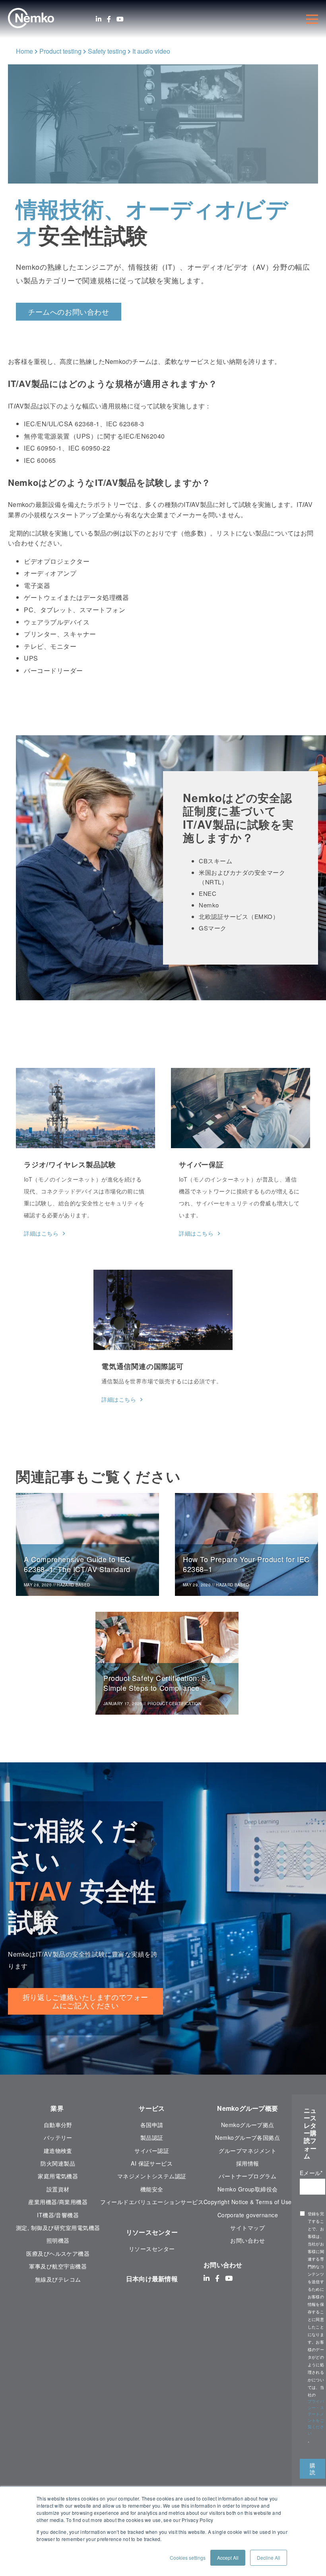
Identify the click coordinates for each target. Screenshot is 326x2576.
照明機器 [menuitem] (58, 2240)
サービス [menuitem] (152, 2108)
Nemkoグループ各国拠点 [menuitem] (247, 2137)
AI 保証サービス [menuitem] (152, 2163)
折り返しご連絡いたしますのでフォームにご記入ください (85, 2001)
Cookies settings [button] (188, 2558)
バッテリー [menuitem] (58, 2137)
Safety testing (107, 51)
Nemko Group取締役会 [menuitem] (248, 2189)
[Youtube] (120, 19)
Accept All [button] (228, 2558)
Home (24, 51)
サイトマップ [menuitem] (247, 2228)
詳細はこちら (41, 1233)
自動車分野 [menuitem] (58, 2125)
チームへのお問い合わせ (69, 311)
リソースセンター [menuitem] (152, 2232)
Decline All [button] (269, 2558)
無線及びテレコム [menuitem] (58, 2279)
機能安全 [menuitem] (152, 2189)
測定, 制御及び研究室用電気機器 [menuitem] (58, 2228)
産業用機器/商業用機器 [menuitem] (58, 2202)
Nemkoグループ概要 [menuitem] (247, 2108)
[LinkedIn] (99, 19)
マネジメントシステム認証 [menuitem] (152, 2176)
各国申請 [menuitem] (152, 2125)
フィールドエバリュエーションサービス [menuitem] (152, 2202)
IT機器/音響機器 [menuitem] (58, 2215)
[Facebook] (109, 19)
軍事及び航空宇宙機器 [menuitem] (58, 2266)
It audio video (151, 51)
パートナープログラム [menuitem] (247, 2176)
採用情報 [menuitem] (248, 2163)
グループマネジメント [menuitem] (247, 2151)
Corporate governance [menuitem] (248, 2215)
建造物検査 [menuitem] (58, 2151)
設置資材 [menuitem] (58, 2189)
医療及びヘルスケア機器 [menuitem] (58, 2253)
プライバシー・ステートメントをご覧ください (316, 2417)
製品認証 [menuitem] (152, 2137)
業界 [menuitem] (58, 2108)
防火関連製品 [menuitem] (58, 2163)
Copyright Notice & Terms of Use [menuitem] (248, 2202)
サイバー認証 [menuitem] (152, 2151)
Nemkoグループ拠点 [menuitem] (248, 2125)
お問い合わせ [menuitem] (247, 2240)
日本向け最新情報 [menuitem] (152, 2279)
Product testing (60, 51)
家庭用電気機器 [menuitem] (58, 2176)
